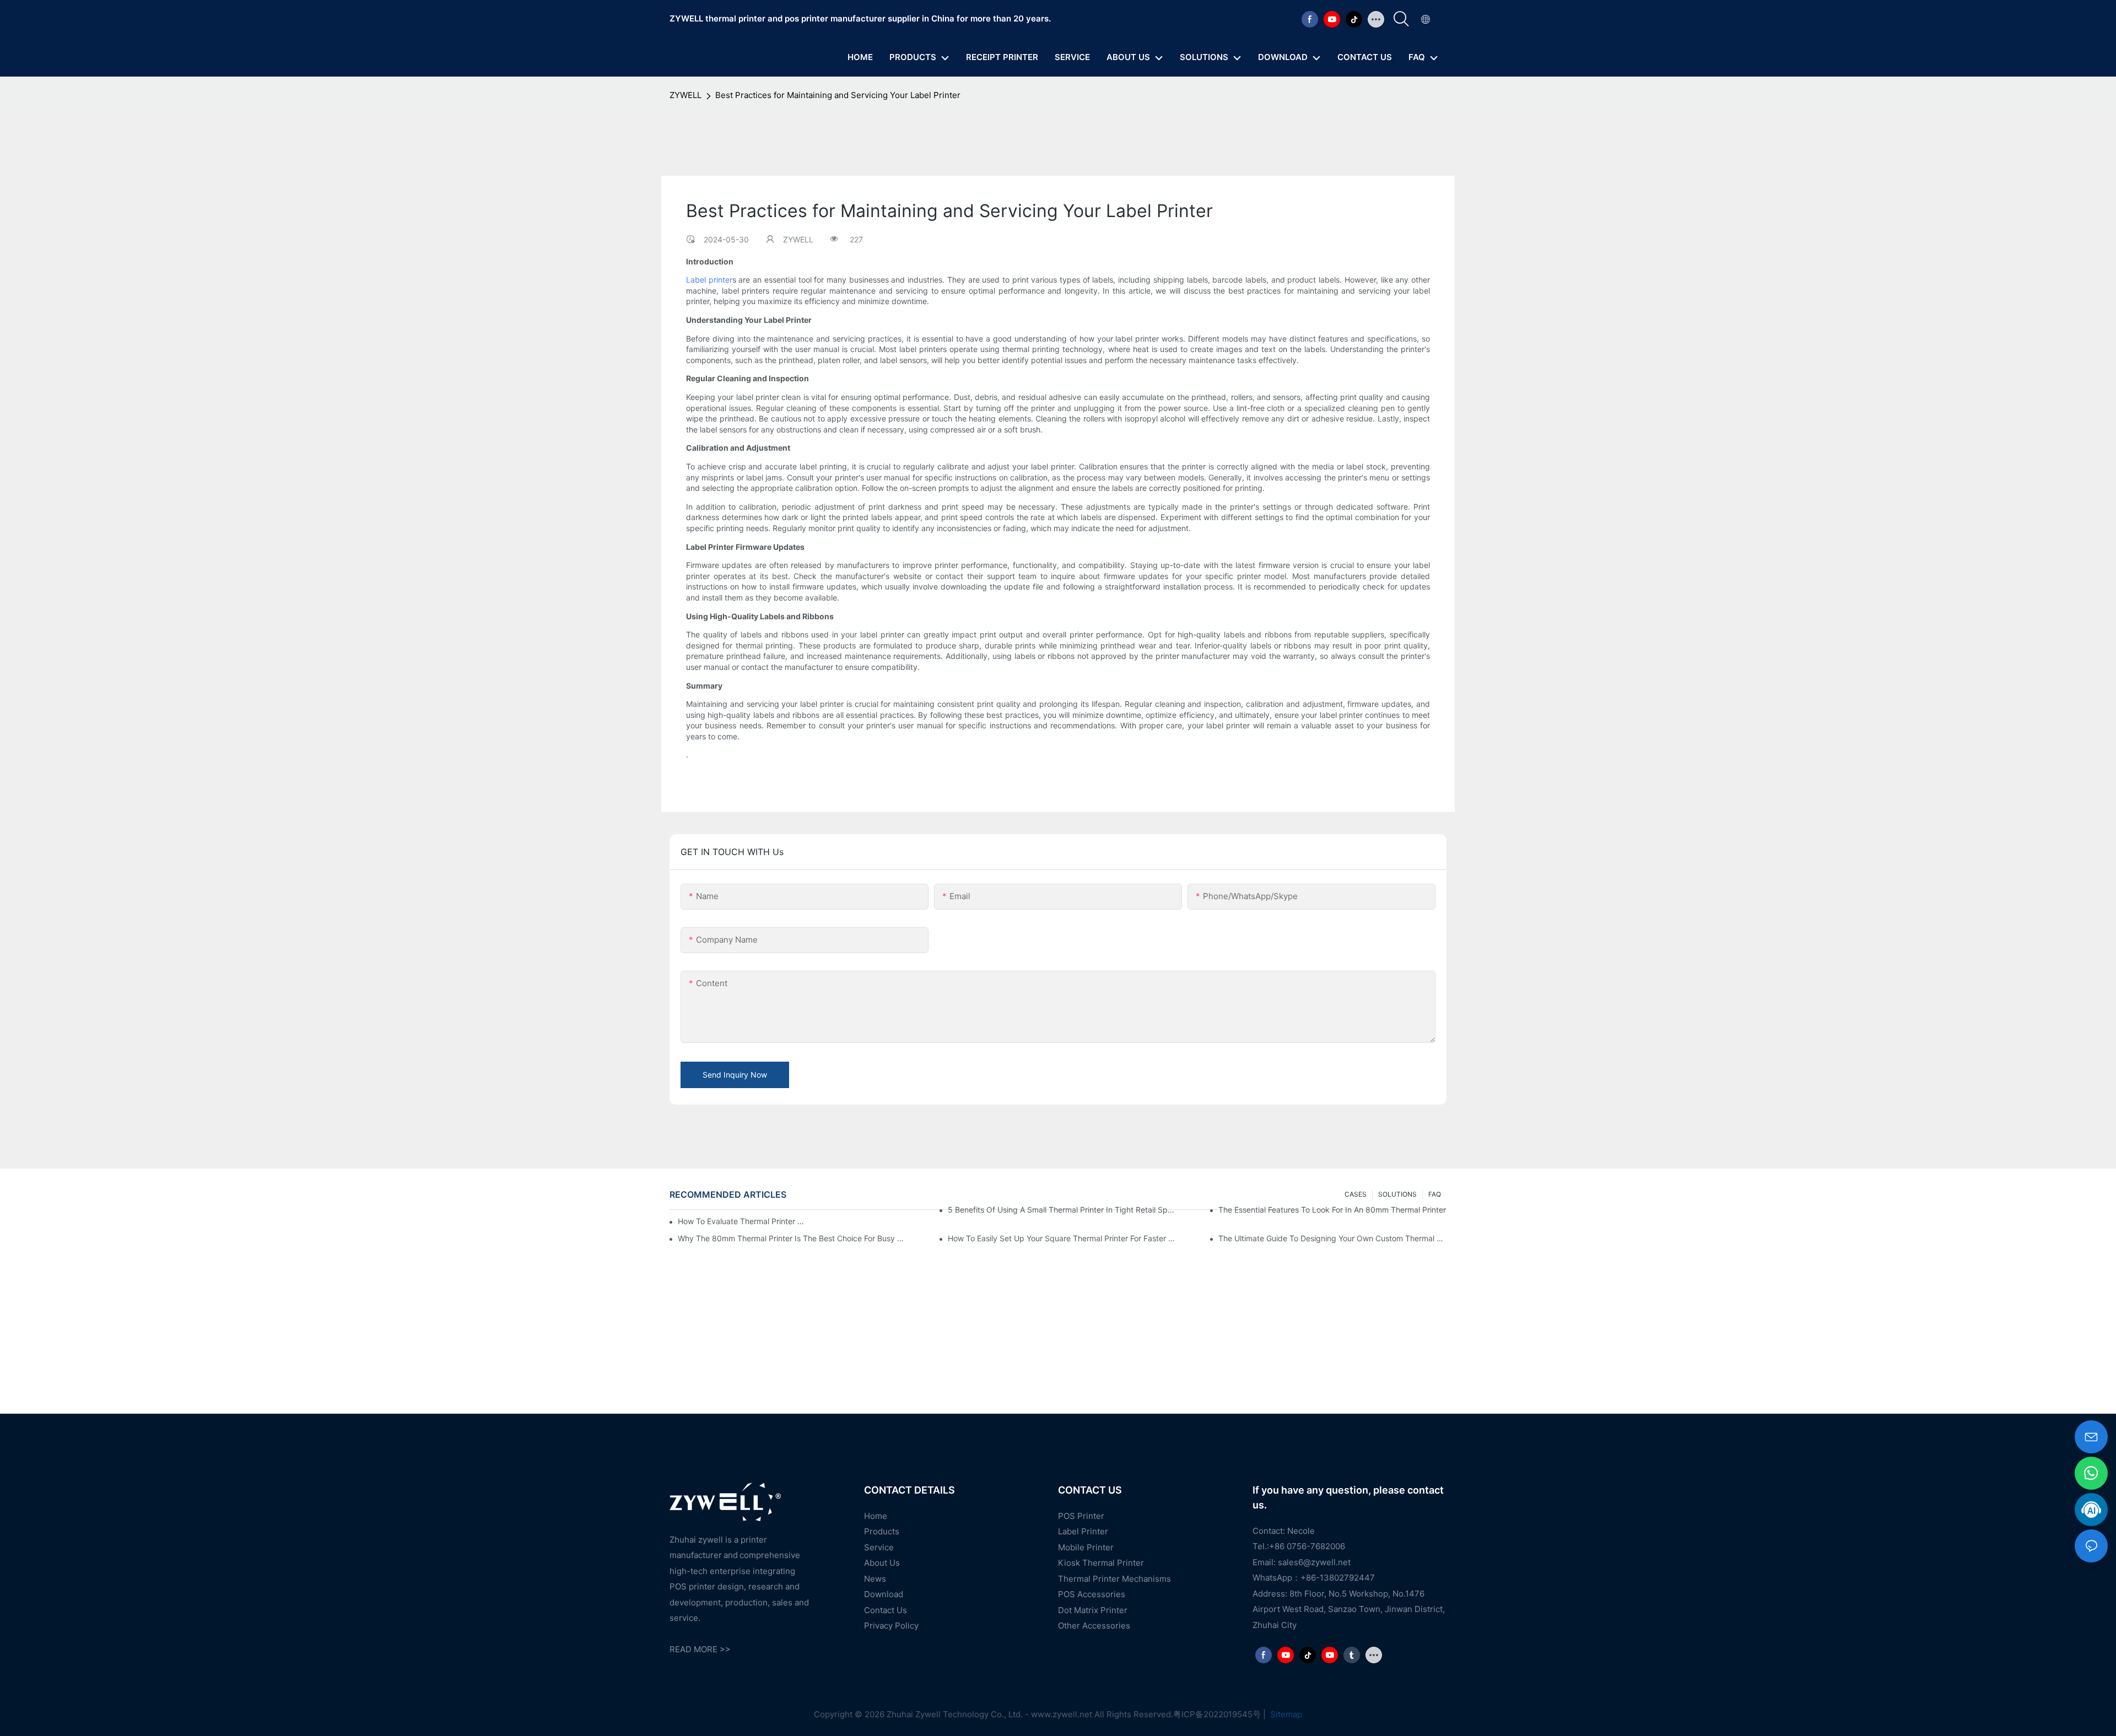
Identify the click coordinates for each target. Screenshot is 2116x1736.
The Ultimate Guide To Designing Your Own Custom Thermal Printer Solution (1332, 1238)
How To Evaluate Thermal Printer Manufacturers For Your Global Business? (742, 1221)
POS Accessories (1092, 1595)
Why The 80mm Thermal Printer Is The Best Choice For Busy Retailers (792, 1238)
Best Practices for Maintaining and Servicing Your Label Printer (838, 95)
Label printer (709, 280)
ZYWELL (685, 95)
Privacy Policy (891, 1626)
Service (879, 1547)
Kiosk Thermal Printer (1101, 1563)
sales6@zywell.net (1314, 1562)
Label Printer (1083, 1532)
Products (882, 1532)
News (875, 1579)
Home (876, 1516)
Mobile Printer (1086, 1547)
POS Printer (1081, 1516)
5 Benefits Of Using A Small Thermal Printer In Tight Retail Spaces (1062, 1210)
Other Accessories (1094, 1626)
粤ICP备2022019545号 (1217, 1714)
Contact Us (886, 1610)
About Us (882, 1563)
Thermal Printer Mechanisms (1114, 1579)
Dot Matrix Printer (1093, 1610)
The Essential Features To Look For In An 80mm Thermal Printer (1332, 1210)
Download (884, 1595)
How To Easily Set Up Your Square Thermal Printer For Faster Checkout (1062, 1238)
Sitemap (1285, 1714)
